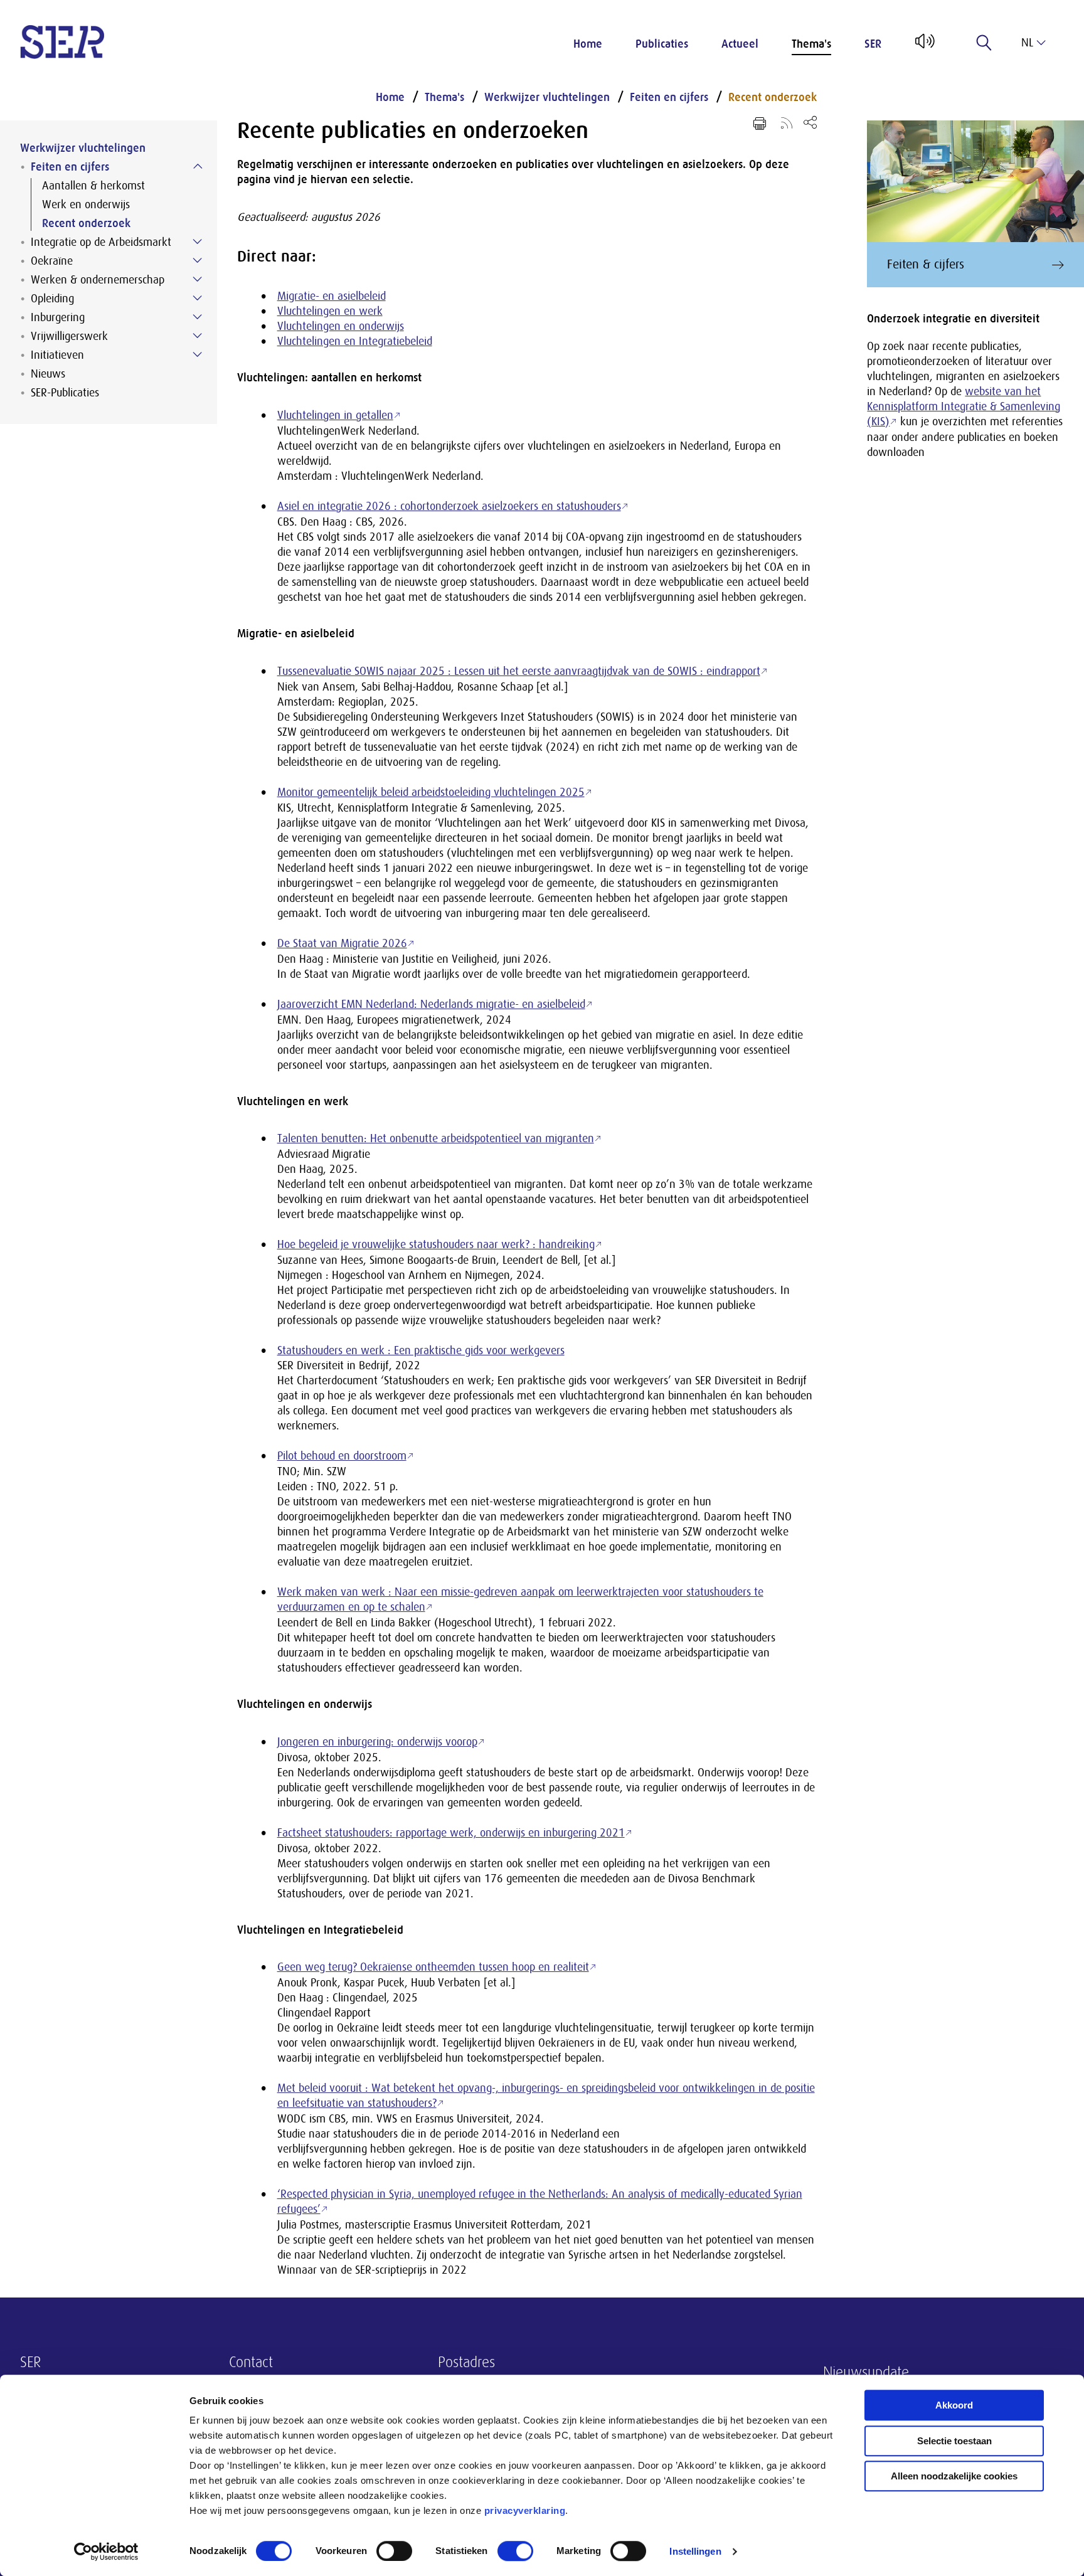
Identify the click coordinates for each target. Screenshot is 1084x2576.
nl (1027, 43)
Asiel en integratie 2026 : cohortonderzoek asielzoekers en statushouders (449, 506)
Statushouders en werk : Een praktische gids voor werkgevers (421, 1350)
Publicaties (662, 44)
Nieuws (48, 374)
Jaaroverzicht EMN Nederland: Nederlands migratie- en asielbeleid (431, 1004)
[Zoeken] (984, 43)
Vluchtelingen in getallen (335, 415)
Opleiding (52, 299)
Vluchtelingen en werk (330, 311)
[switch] (394, 2551)
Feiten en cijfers (70, 167)
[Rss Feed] (787, 122)
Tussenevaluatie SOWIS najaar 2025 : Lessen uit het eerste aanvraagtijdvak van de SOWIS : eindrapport (519, 671)
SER (873, 44)
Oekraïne (52, 261)
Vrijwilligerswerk (69, 336)
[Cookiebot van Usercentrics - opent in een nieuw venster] (106, 2552)
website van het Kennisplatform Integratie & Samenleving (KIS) (964, 406)
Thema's (811, 44)
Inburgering (58, 317)
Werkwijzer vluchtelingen (83, 148)
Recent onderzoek (86, 223)
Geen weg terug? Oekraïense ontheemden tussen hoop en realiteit (433, 1967)
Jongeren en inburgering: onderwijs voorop (377, 1742)
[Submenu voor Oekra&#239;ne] (198, 260)
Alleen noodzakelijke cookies (954, 2476)
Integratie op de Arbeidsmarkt (101, 242)
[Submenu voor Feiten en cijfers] (198, 166)
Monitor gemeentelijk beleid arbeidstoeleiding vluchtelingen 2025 (431, 792)
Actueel (740, 44)
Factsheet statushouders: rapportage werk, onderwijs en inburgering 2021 (451, 1833)
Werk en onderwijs (86, 204)
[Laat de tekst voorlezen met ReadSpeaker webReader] (924, 46)
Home (588, 44)
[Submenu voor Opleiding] (198, 298)
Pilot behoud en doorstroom (342, 1456)
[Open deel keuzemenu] (810, 122)
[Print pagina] (760, 124)
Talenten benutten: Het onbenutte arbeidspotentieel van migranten (436, 1138)
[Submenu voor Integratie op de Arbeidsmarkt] (198, 241)
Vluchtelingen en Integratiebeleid (355, 341)
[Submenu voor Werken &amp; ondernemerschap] (198, 279)
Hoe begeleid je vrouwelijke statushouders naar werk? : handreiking (436, 1244)
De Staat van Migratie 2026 (342, 943)
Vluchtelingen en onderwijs (341, 326)
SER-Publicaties (65, 393)
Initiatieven (57, 355)
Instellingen (695, 2551)
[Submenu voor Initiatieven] (198, 354)
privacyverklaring (525, 2510)
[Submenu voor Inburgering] (198, 317)
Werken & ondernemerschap (98, 280)
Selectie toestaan (954, 2441)
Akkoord (954, 2405)
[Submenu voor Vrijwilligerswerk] (198, 336)
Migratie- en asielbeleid (332, 296)
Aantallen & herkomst (93, 186)
